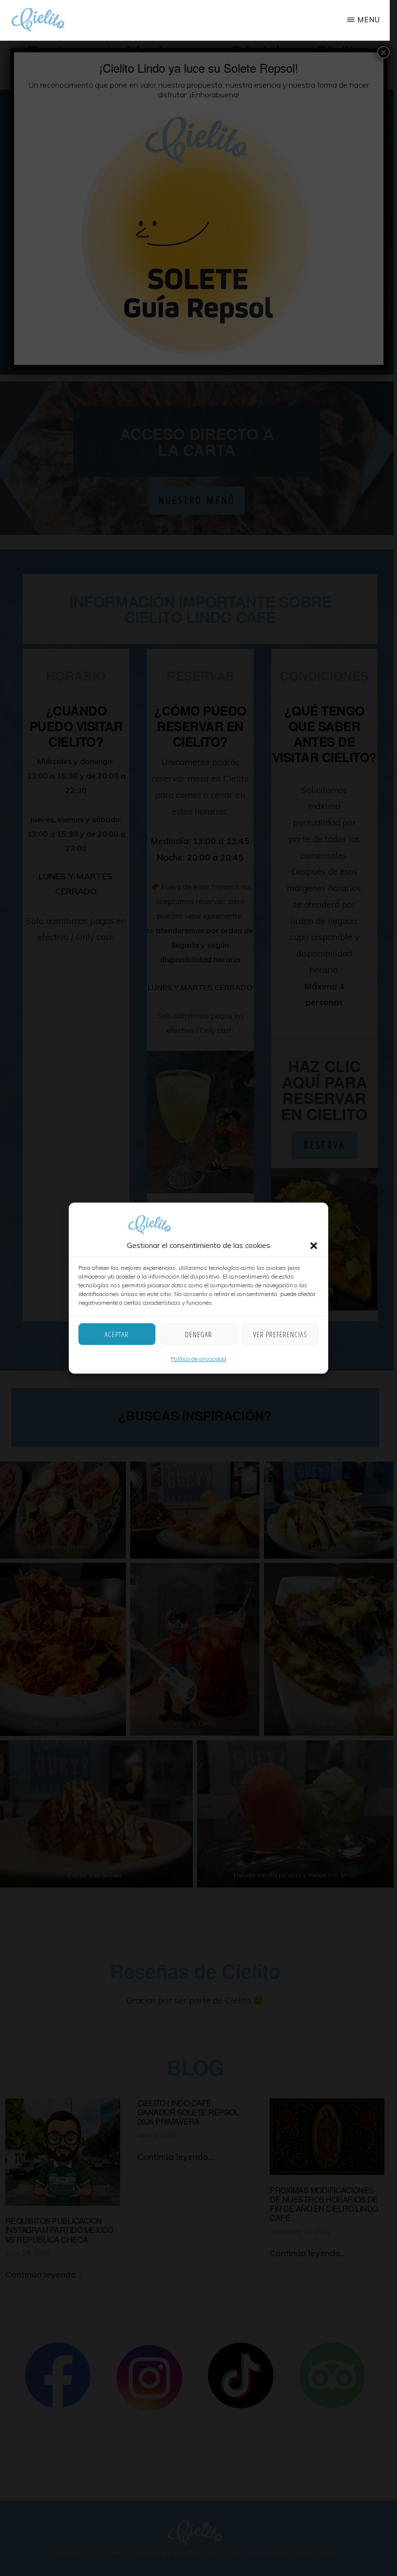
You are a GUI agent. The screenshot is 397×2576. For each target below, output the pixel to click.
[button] (314, 1246)
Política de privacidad (198, 1359)
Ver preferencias (280, 1334)
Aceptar (117, 1334)
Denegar (198, 1334)
